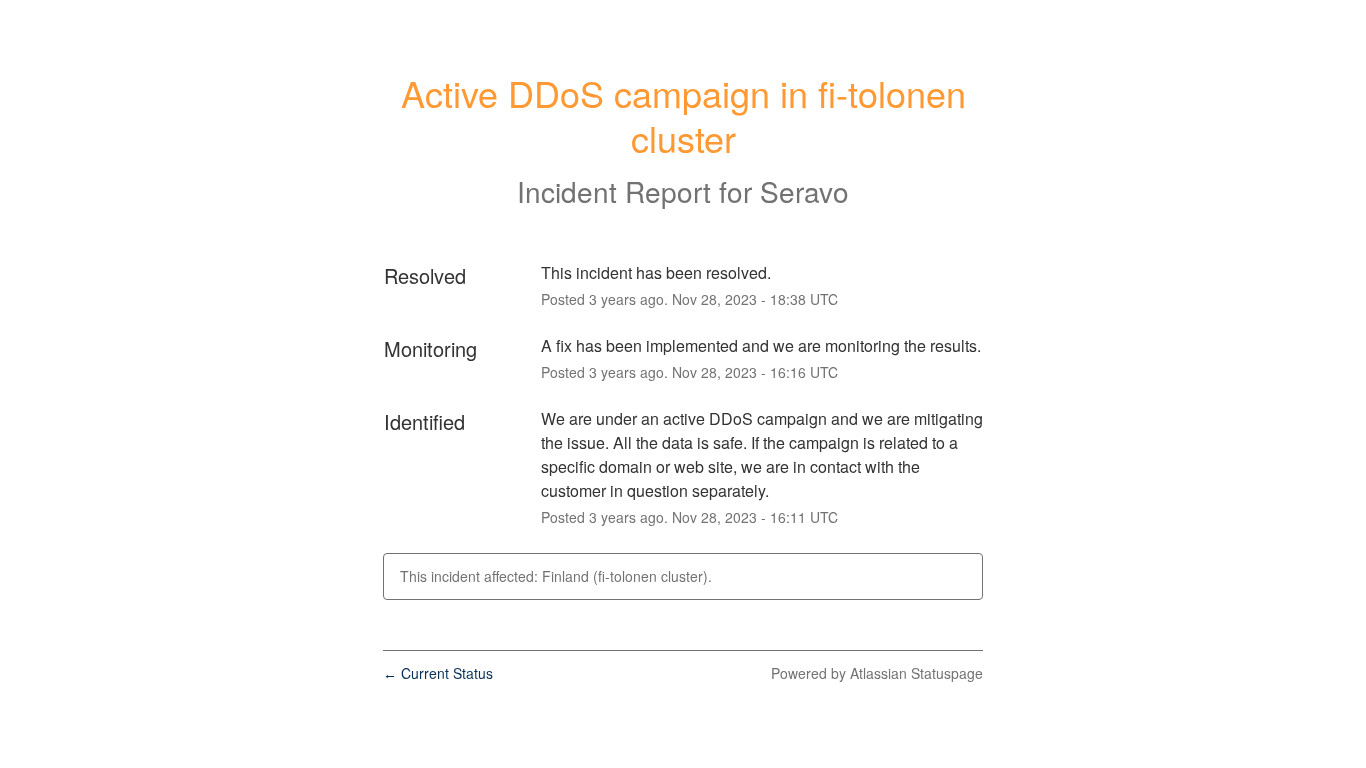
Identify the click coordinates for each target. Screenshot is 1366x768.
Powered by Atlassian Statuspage (877, 673)
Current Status (438, 673)
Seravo (804, 191)
